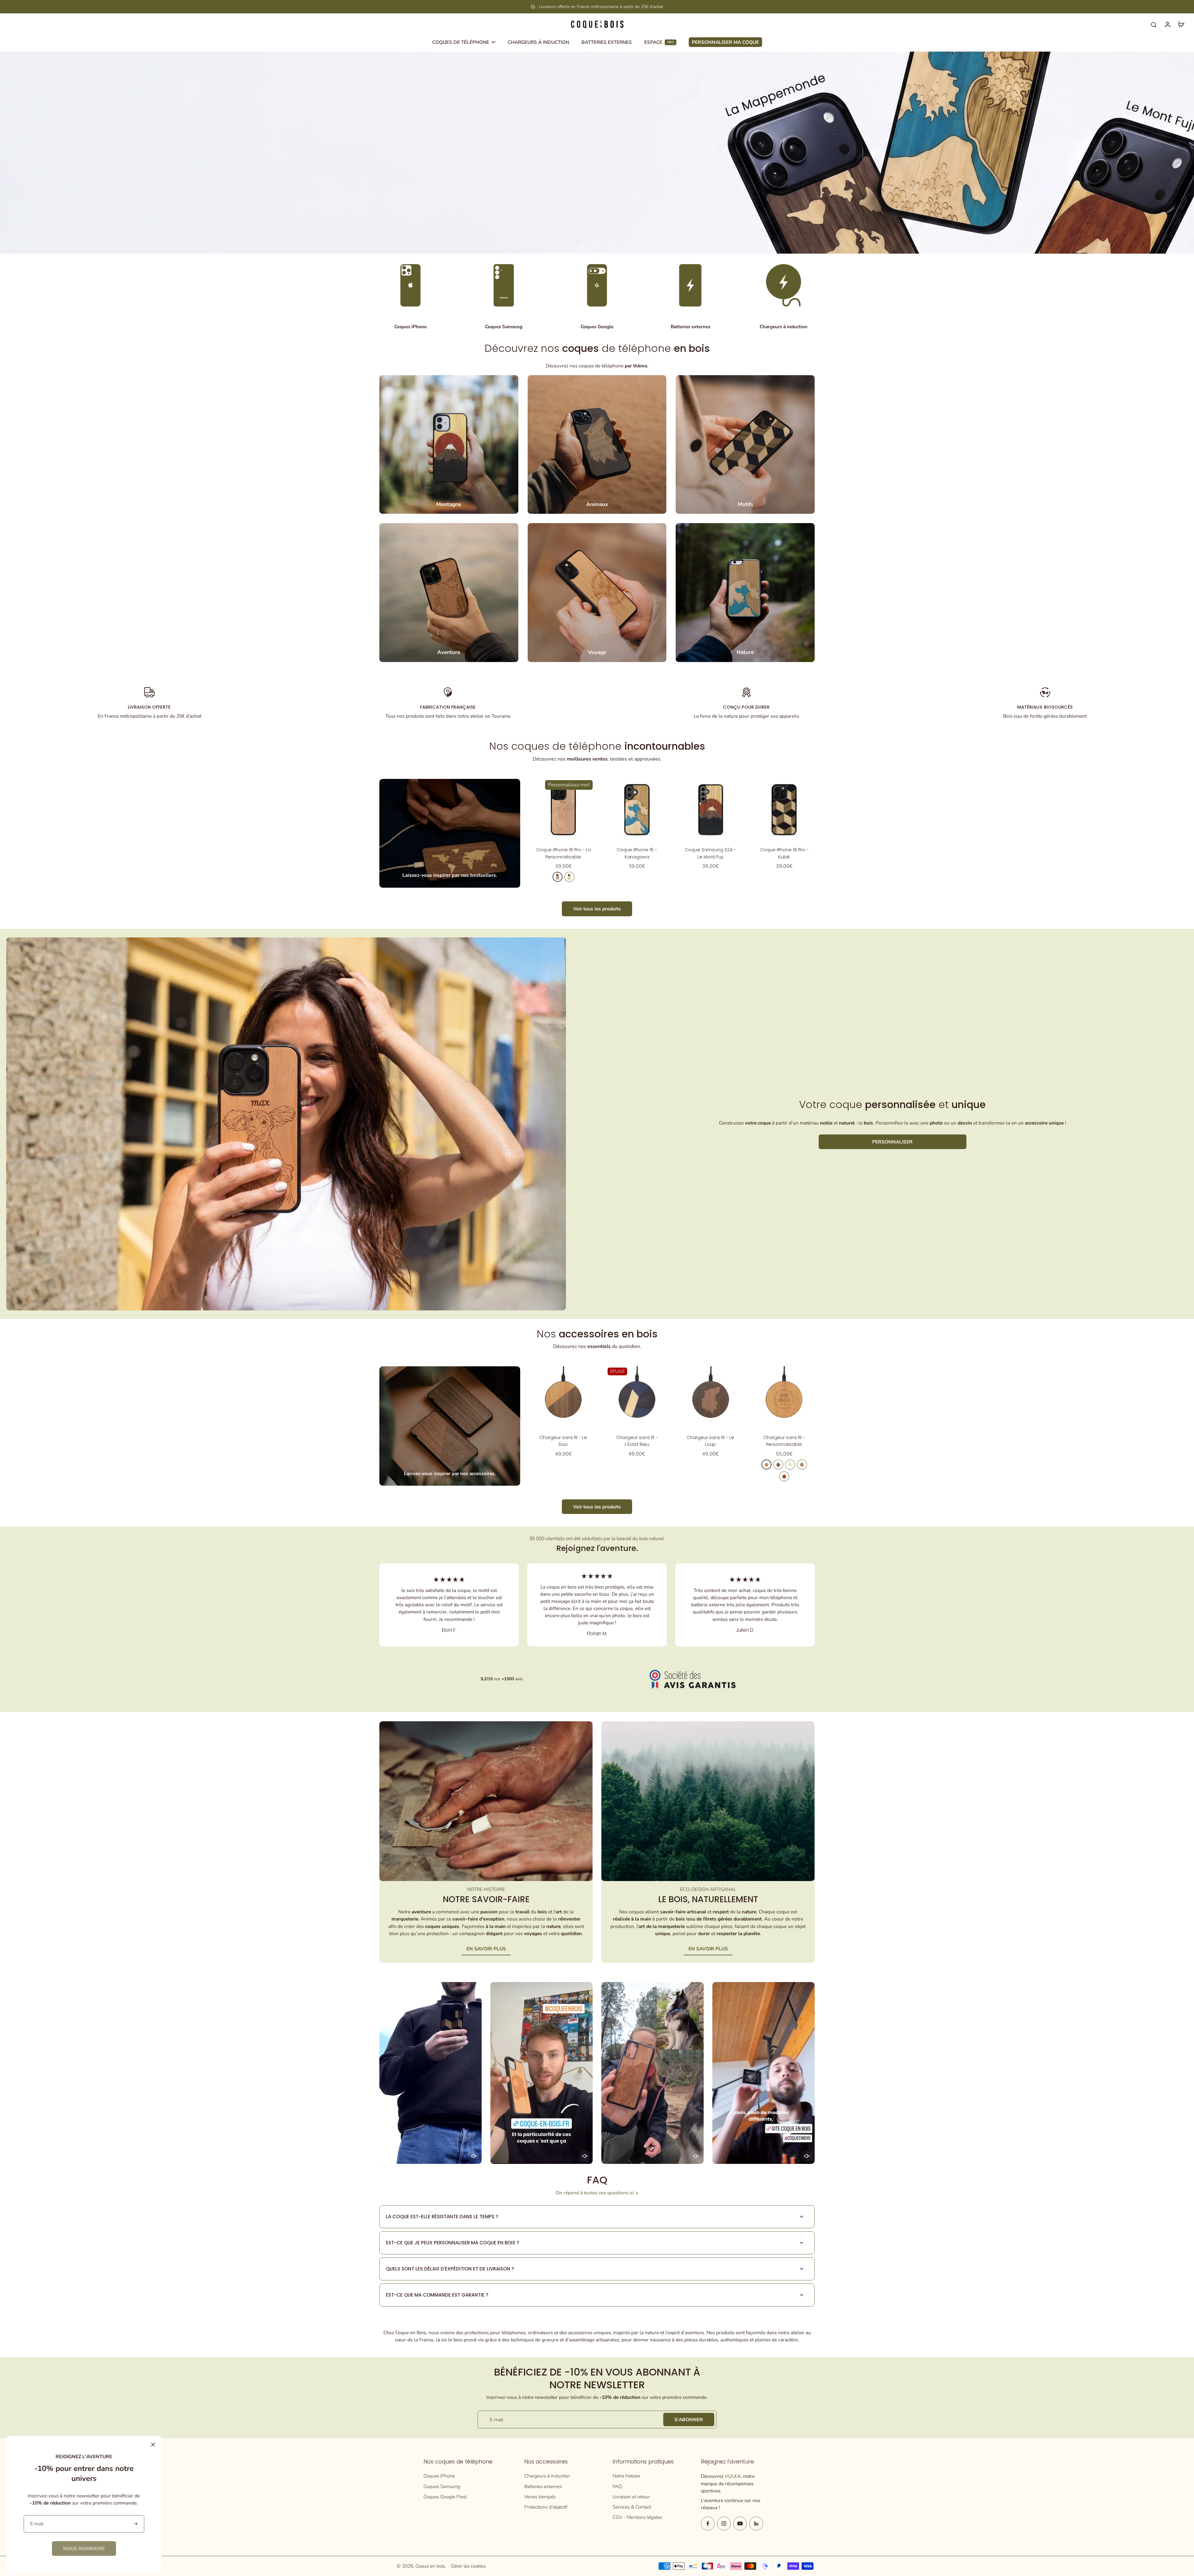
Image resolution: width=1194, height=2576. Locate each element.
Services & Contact (632, 2507)
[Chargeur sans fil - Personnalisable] (784, 1397)
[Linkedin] (756, 2523)
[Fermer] (153, 2445)
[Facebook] (708, 2523)
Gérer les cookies (468, 2566)
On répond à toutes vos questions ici (595, 2193)
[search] (1154, 24)
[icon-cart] (1181, 24)
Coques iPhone (439, 2476)
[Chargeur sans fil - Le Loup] (711, 1397)
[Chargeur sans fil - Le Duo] (563, 1397)
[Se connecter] (1167, 24)
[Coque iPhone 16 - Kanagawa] (637, 810)
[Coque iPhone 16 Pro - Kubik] (784, 810)
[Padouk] (784, 1476)
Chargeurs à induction (547, 2476)
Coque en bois (430, 2566)
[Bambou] (790, 1465)
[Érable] (569, 877)
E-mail (496, 2420)
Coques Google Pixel (445, 2497)
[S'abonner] (136, 2524)
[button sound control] (474, 2156)
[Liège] (802, 1465)
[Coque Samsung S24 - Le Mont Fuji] (711, 810)
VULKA (733, 2476)
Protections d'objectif (546, 2507)
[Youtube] (740, 2523)
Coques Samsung (442, 2486)
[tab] (583, 246)
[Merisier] (558, 877)
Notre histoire (626, 2476)
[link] (84, 2548)
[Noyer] (778, 1465)
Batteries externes (543, 2486)
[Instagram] (724, 2523)
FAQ (617, 2486)
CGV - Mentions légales (637, 2517)
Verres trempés (540, 2497)
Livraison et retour (631, 2497)
